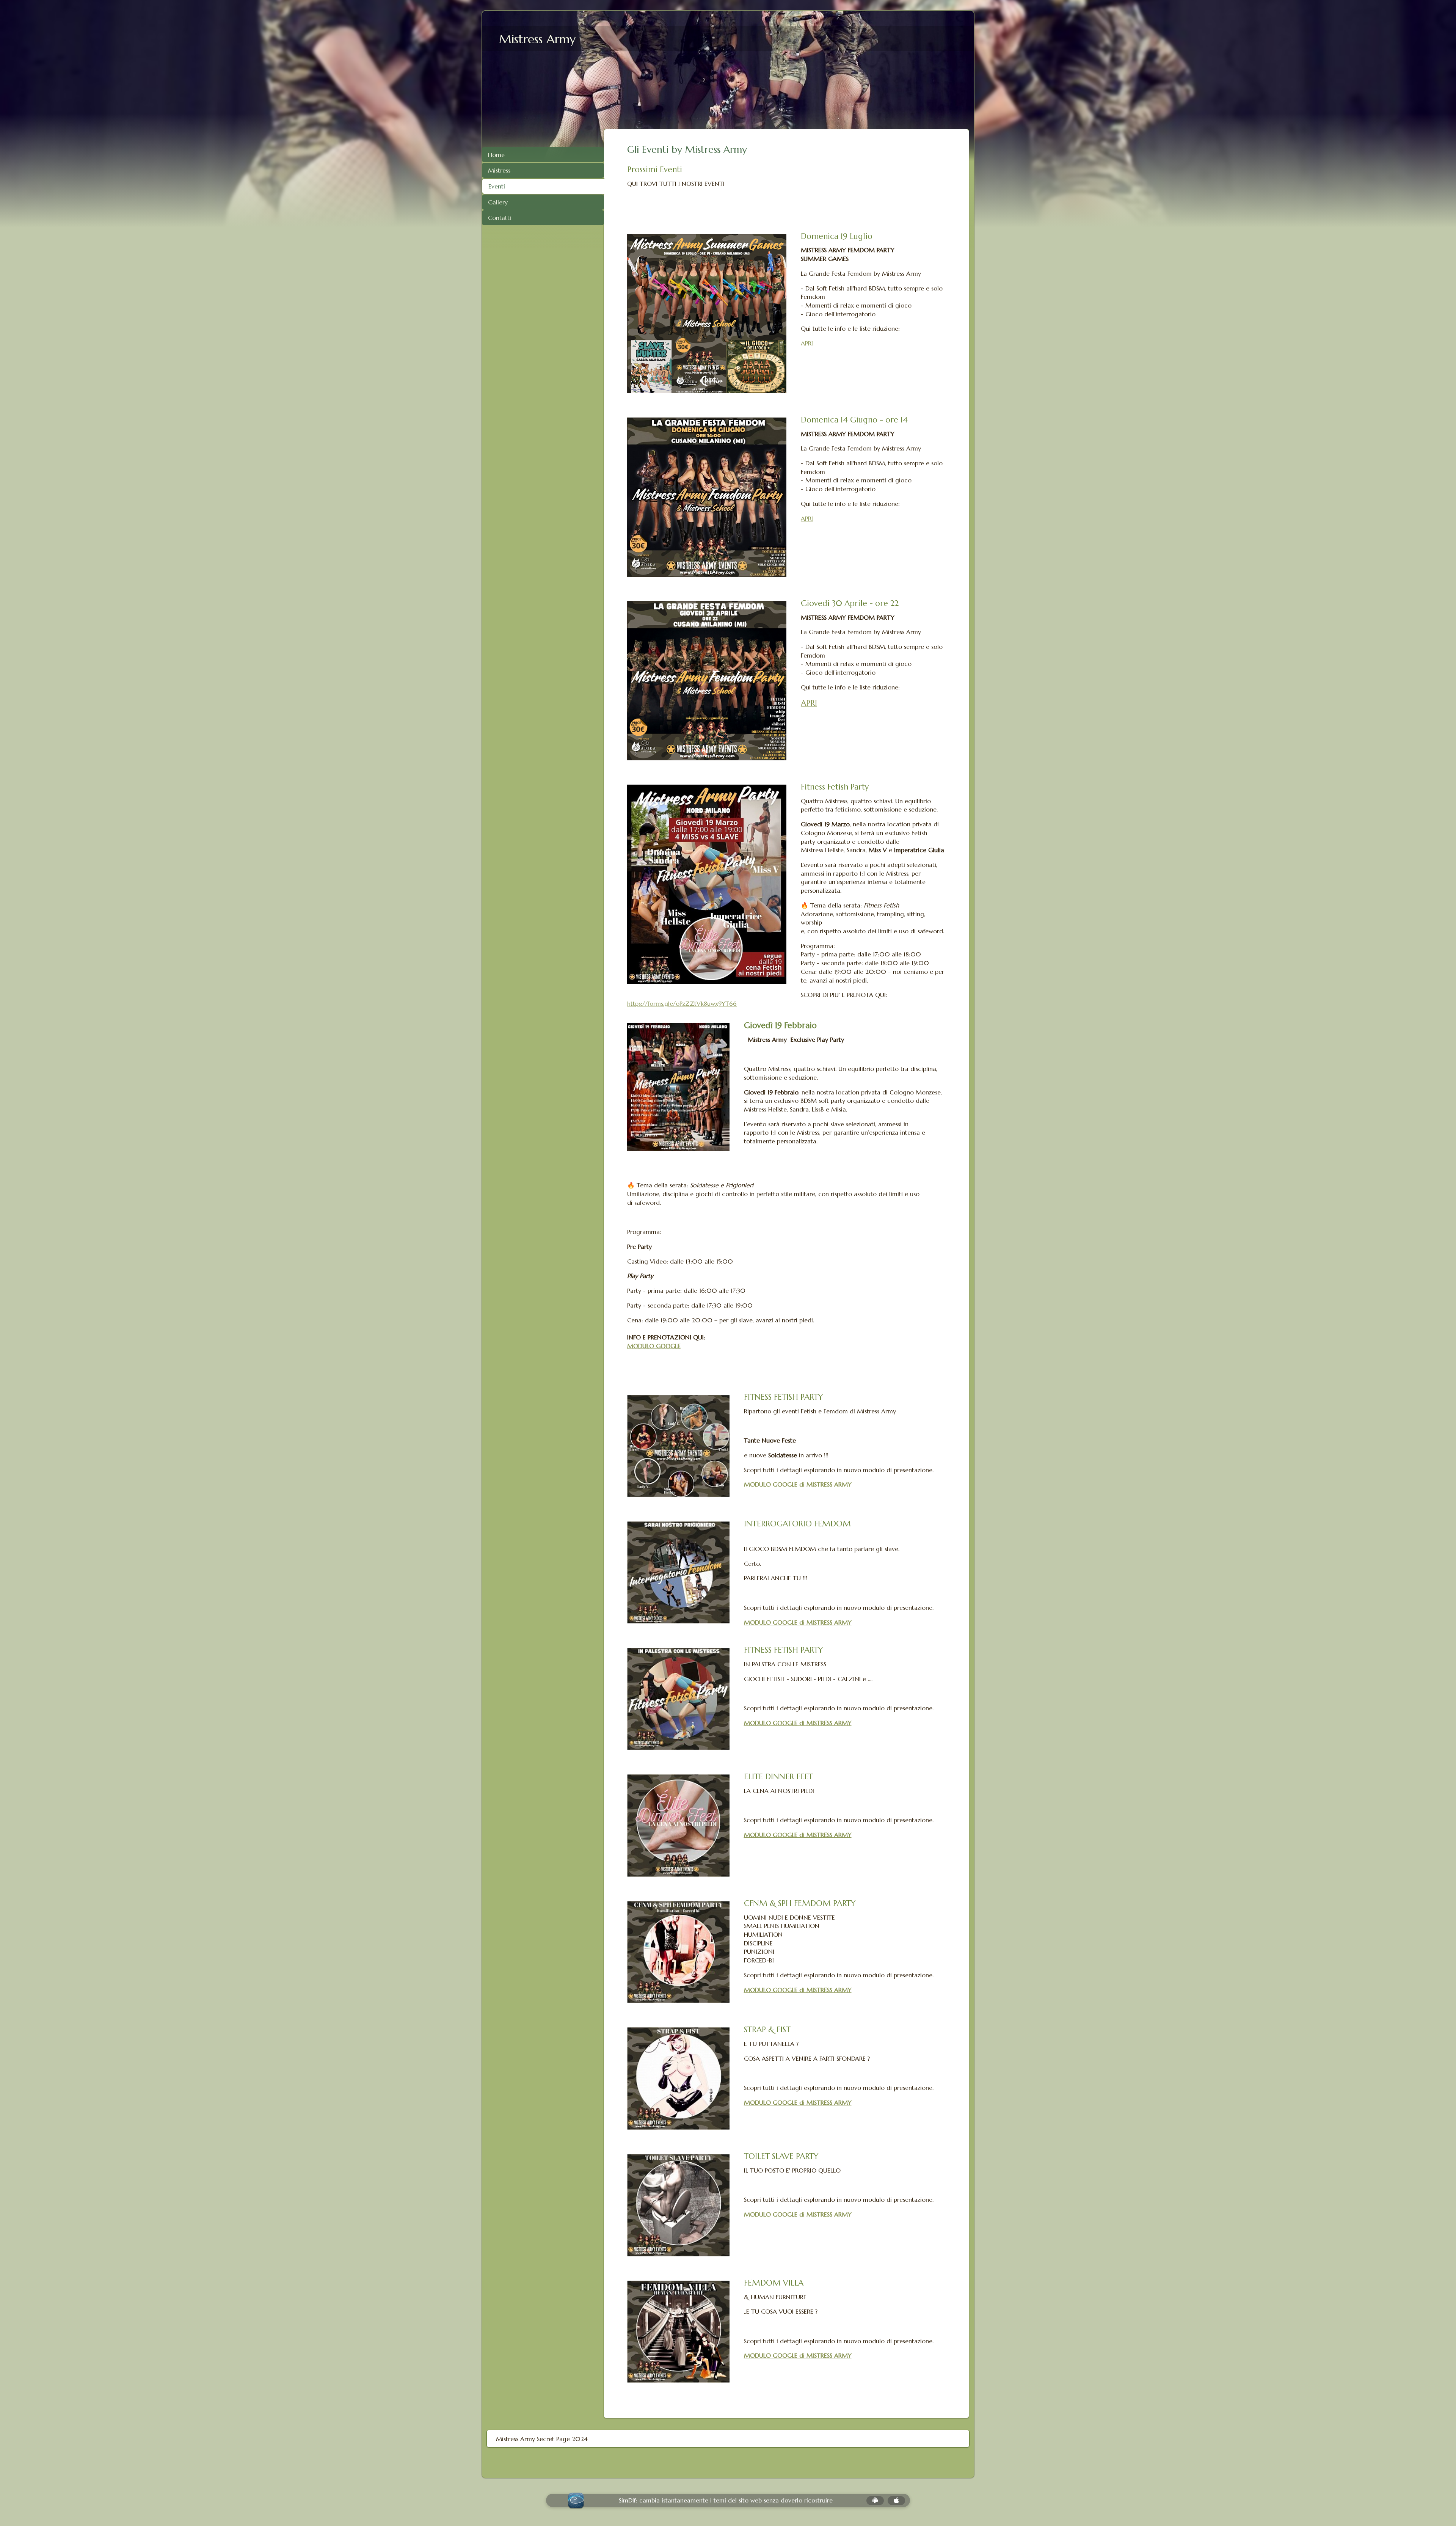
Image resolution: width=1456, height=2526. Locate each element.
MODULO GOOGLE (654, 1346)
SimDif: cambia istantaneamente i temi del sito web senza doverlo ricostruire (726, 2500)
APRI (807, 343)
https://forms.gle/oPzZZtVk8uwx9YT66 (682, 1003)
